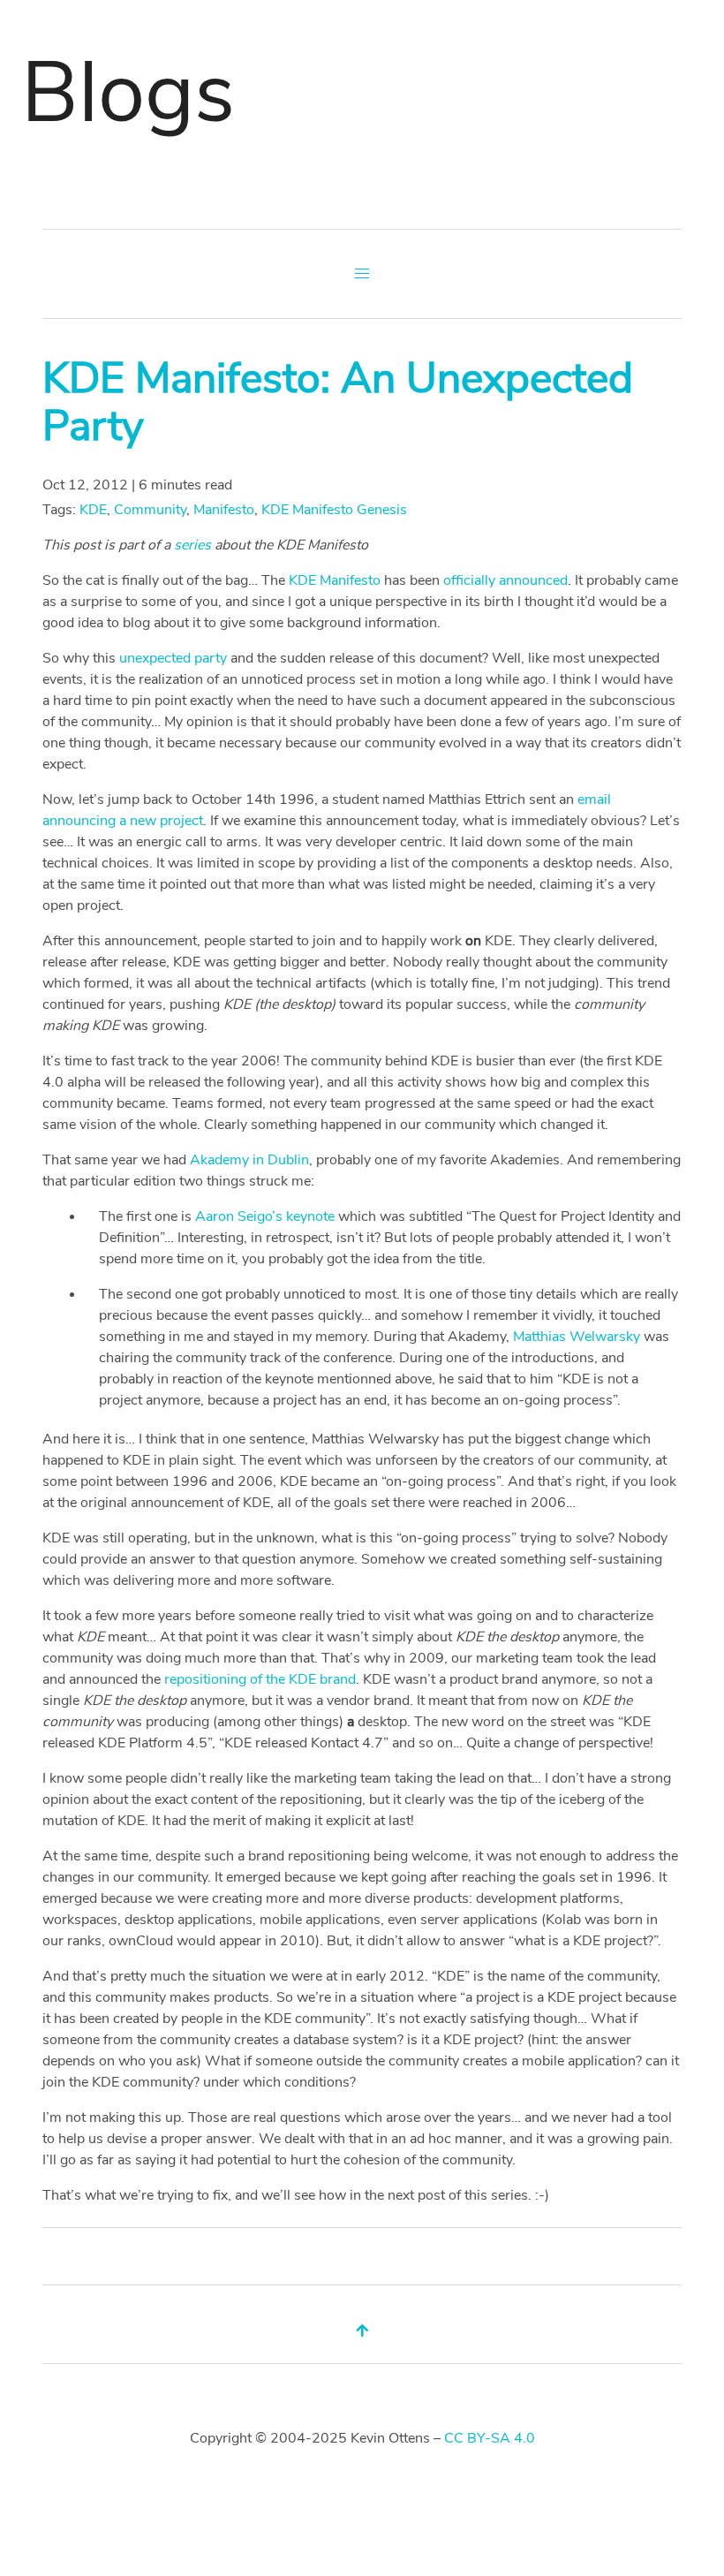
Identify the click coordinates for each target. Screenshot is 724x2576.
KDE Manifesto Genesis (334, 510)
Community (150, 510)
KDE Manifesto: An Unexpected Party (338, 402)
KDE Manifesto (335, 580)
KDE (93, 510)
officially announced (505, 580)
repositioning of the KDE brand (260, 1679)
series (192, 545)
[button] (362, 274)
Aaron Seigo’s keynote (265, 1216)
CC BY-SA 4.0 (490, 2438)
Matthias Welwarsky (577, 1337)
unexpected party (173, 658)
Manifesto (224, 510)
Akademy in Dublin (249, 1160)
